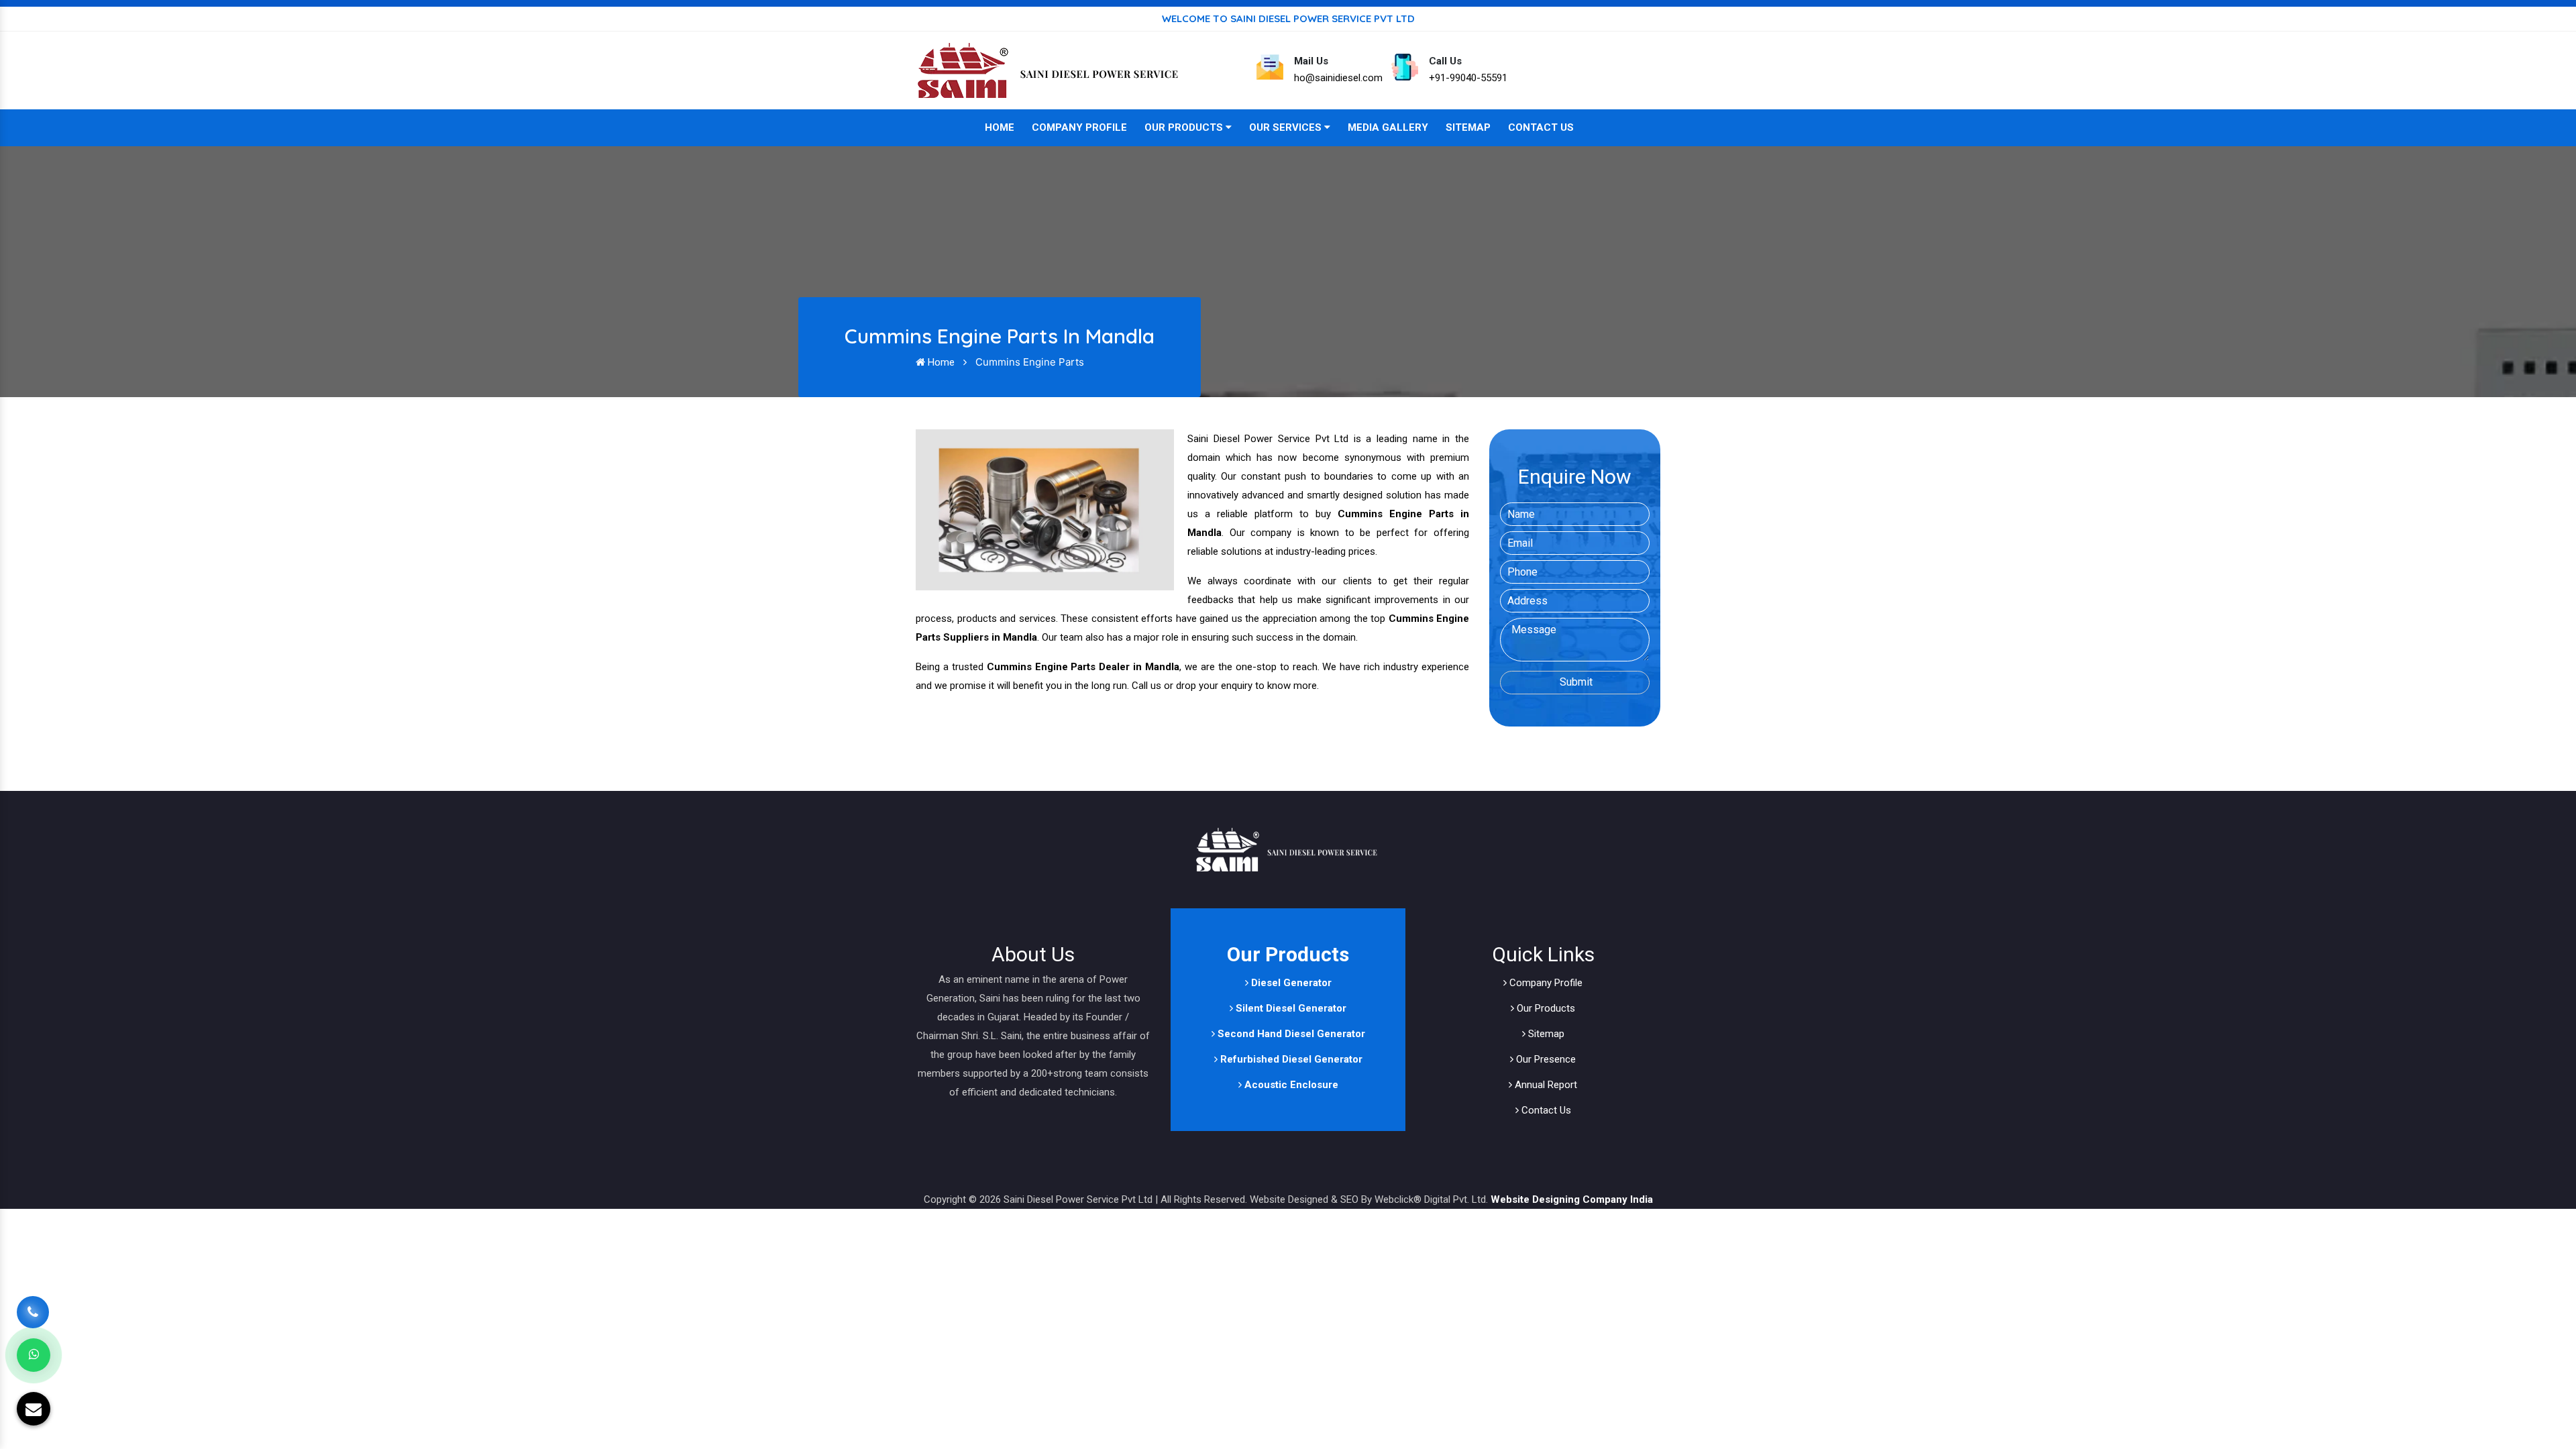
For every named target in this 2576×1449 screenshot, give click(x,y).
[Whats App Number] (34, 1355)
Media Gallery (1388, 127)
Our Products (1185, 127)
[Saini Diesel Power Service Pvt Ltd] (1050, 70)
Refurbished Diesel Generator (1290, 1059)
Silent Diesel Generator (1290, 1008)
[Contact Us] (33, 1308)
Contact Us (1541, 127)
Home (1000, 127)
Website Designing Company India (1572, 1199)
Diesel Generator (1290, 983)
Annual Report (1545, 1085)
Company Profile (1079, 127)
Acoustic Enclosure (1290, 1085)
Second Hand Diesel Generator (1290, 1034)
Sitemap (1468, 127)
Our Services (1287, 127)
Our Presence (1545, 1059)
